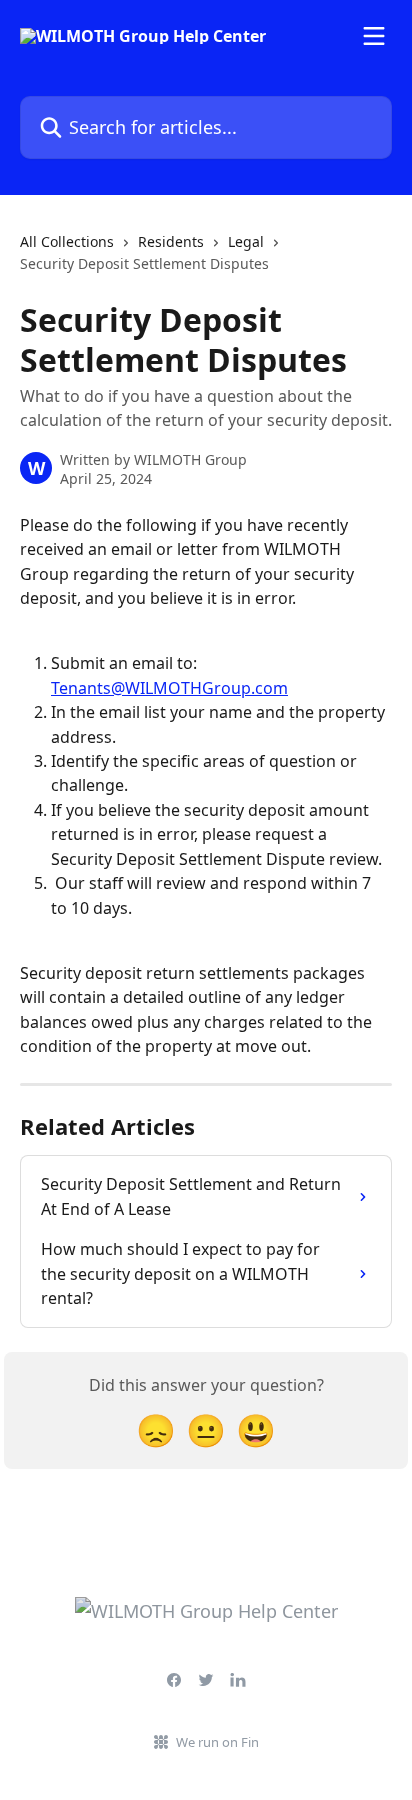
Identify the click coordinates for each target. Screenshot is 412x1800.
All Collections (67, 241)
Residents (171, 241)
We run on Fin (217, 1742)
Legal (246, 241)
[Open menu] (374, 36)
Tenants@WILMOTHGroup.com (169, 688)
